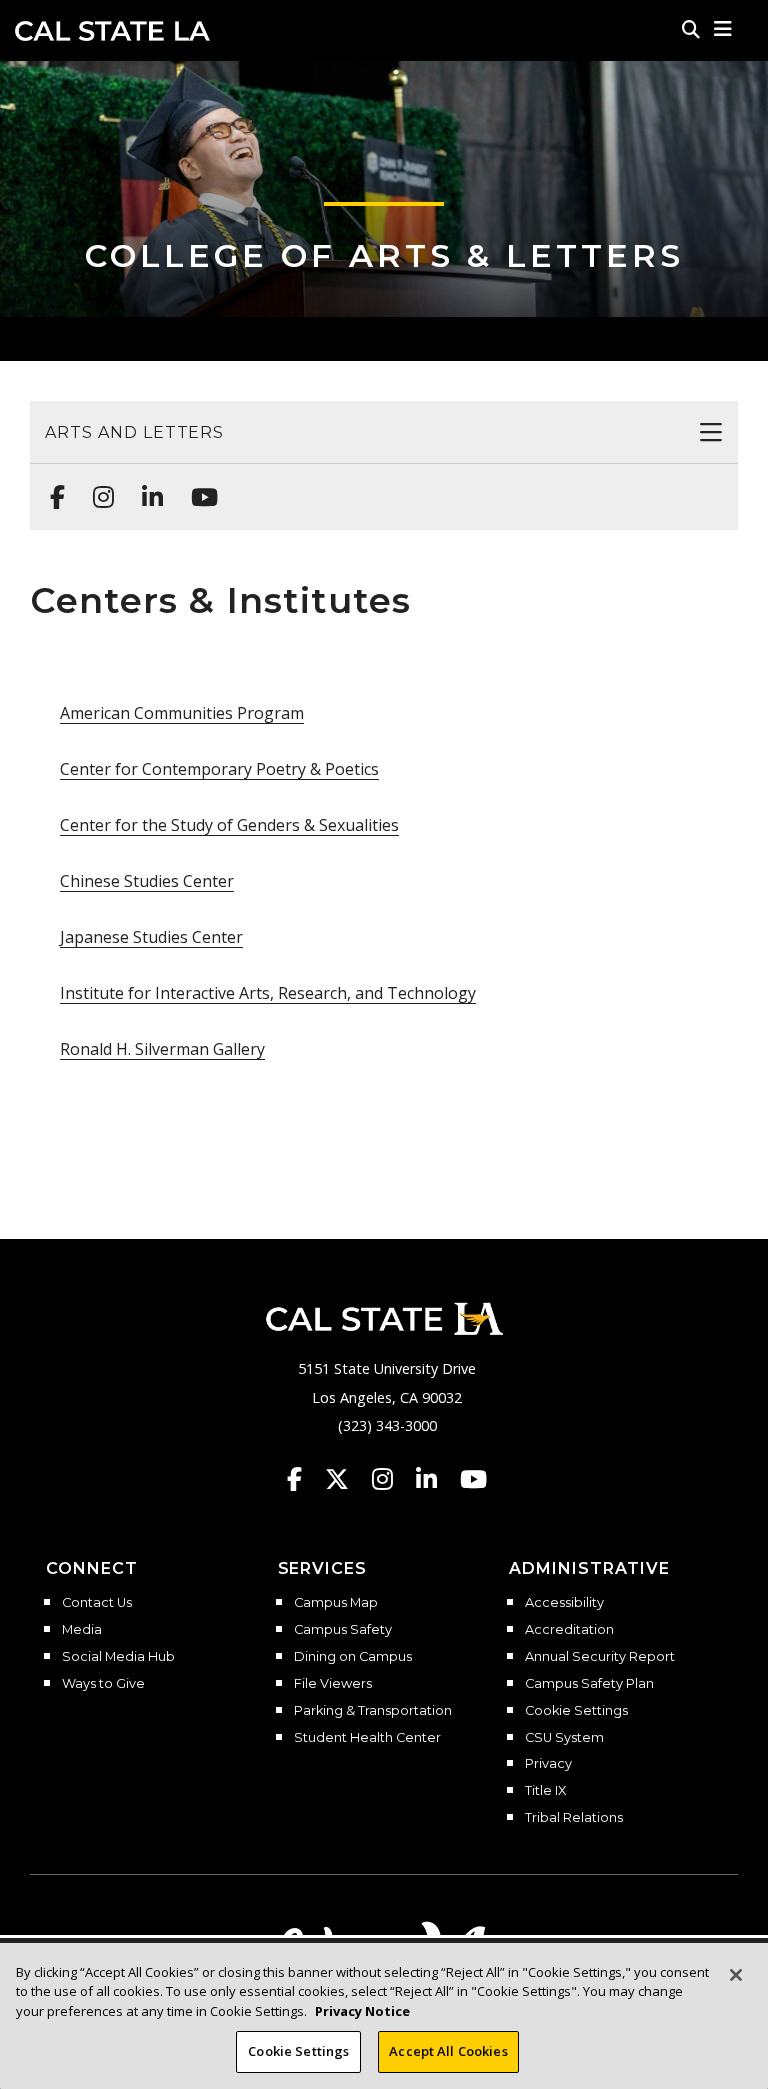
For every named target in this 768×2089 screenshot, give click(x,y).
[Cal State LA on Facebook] (304, 1479)
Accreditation (569, 1630)
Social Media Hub (118, 1657)
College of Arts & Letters (384, 255)
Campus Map (336, 1603)
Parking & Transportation (373, 1711)
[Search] (691, 29)
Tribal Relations (574, 1818)
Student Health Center (367, 1738)
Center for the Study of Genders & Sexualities (229, 825)
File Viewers (333, 1684)
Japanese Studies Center (151, 937)
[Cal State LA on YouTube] (473, 1479)
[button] (723, 29)
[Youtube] (198, 487)
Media (82, 1630)
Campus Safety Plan (589, 1684)
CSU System (564, 1738)
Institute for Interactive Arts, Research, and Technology (268, 993)
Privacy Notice (362, 2011)
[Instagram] (97, 487)
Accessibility (564, 1603)
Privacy (548, 1764)
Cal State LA (112, 31)
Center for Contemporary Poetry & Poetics (219, 769)
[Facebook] (51, 487)
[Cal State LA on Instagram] (392, 1479)
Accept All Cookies (448, 2051)
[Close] (736, 1975)
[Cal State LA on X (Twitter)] (346, 1479)
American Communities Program (182, 713)
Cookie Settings (576, 1711)
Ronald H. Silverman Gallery (162, 1049)
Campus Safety (343, 1630)
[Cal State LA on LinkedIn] (436, 1479)
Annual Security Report (600, 1657)
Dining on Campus (353, 1657)
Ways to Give (103, 1684)
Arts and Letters (134, 432)
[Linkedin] (146, 487)
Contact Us (97, 1603)
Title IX (545, 1791)
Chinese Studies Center (147, 881)
